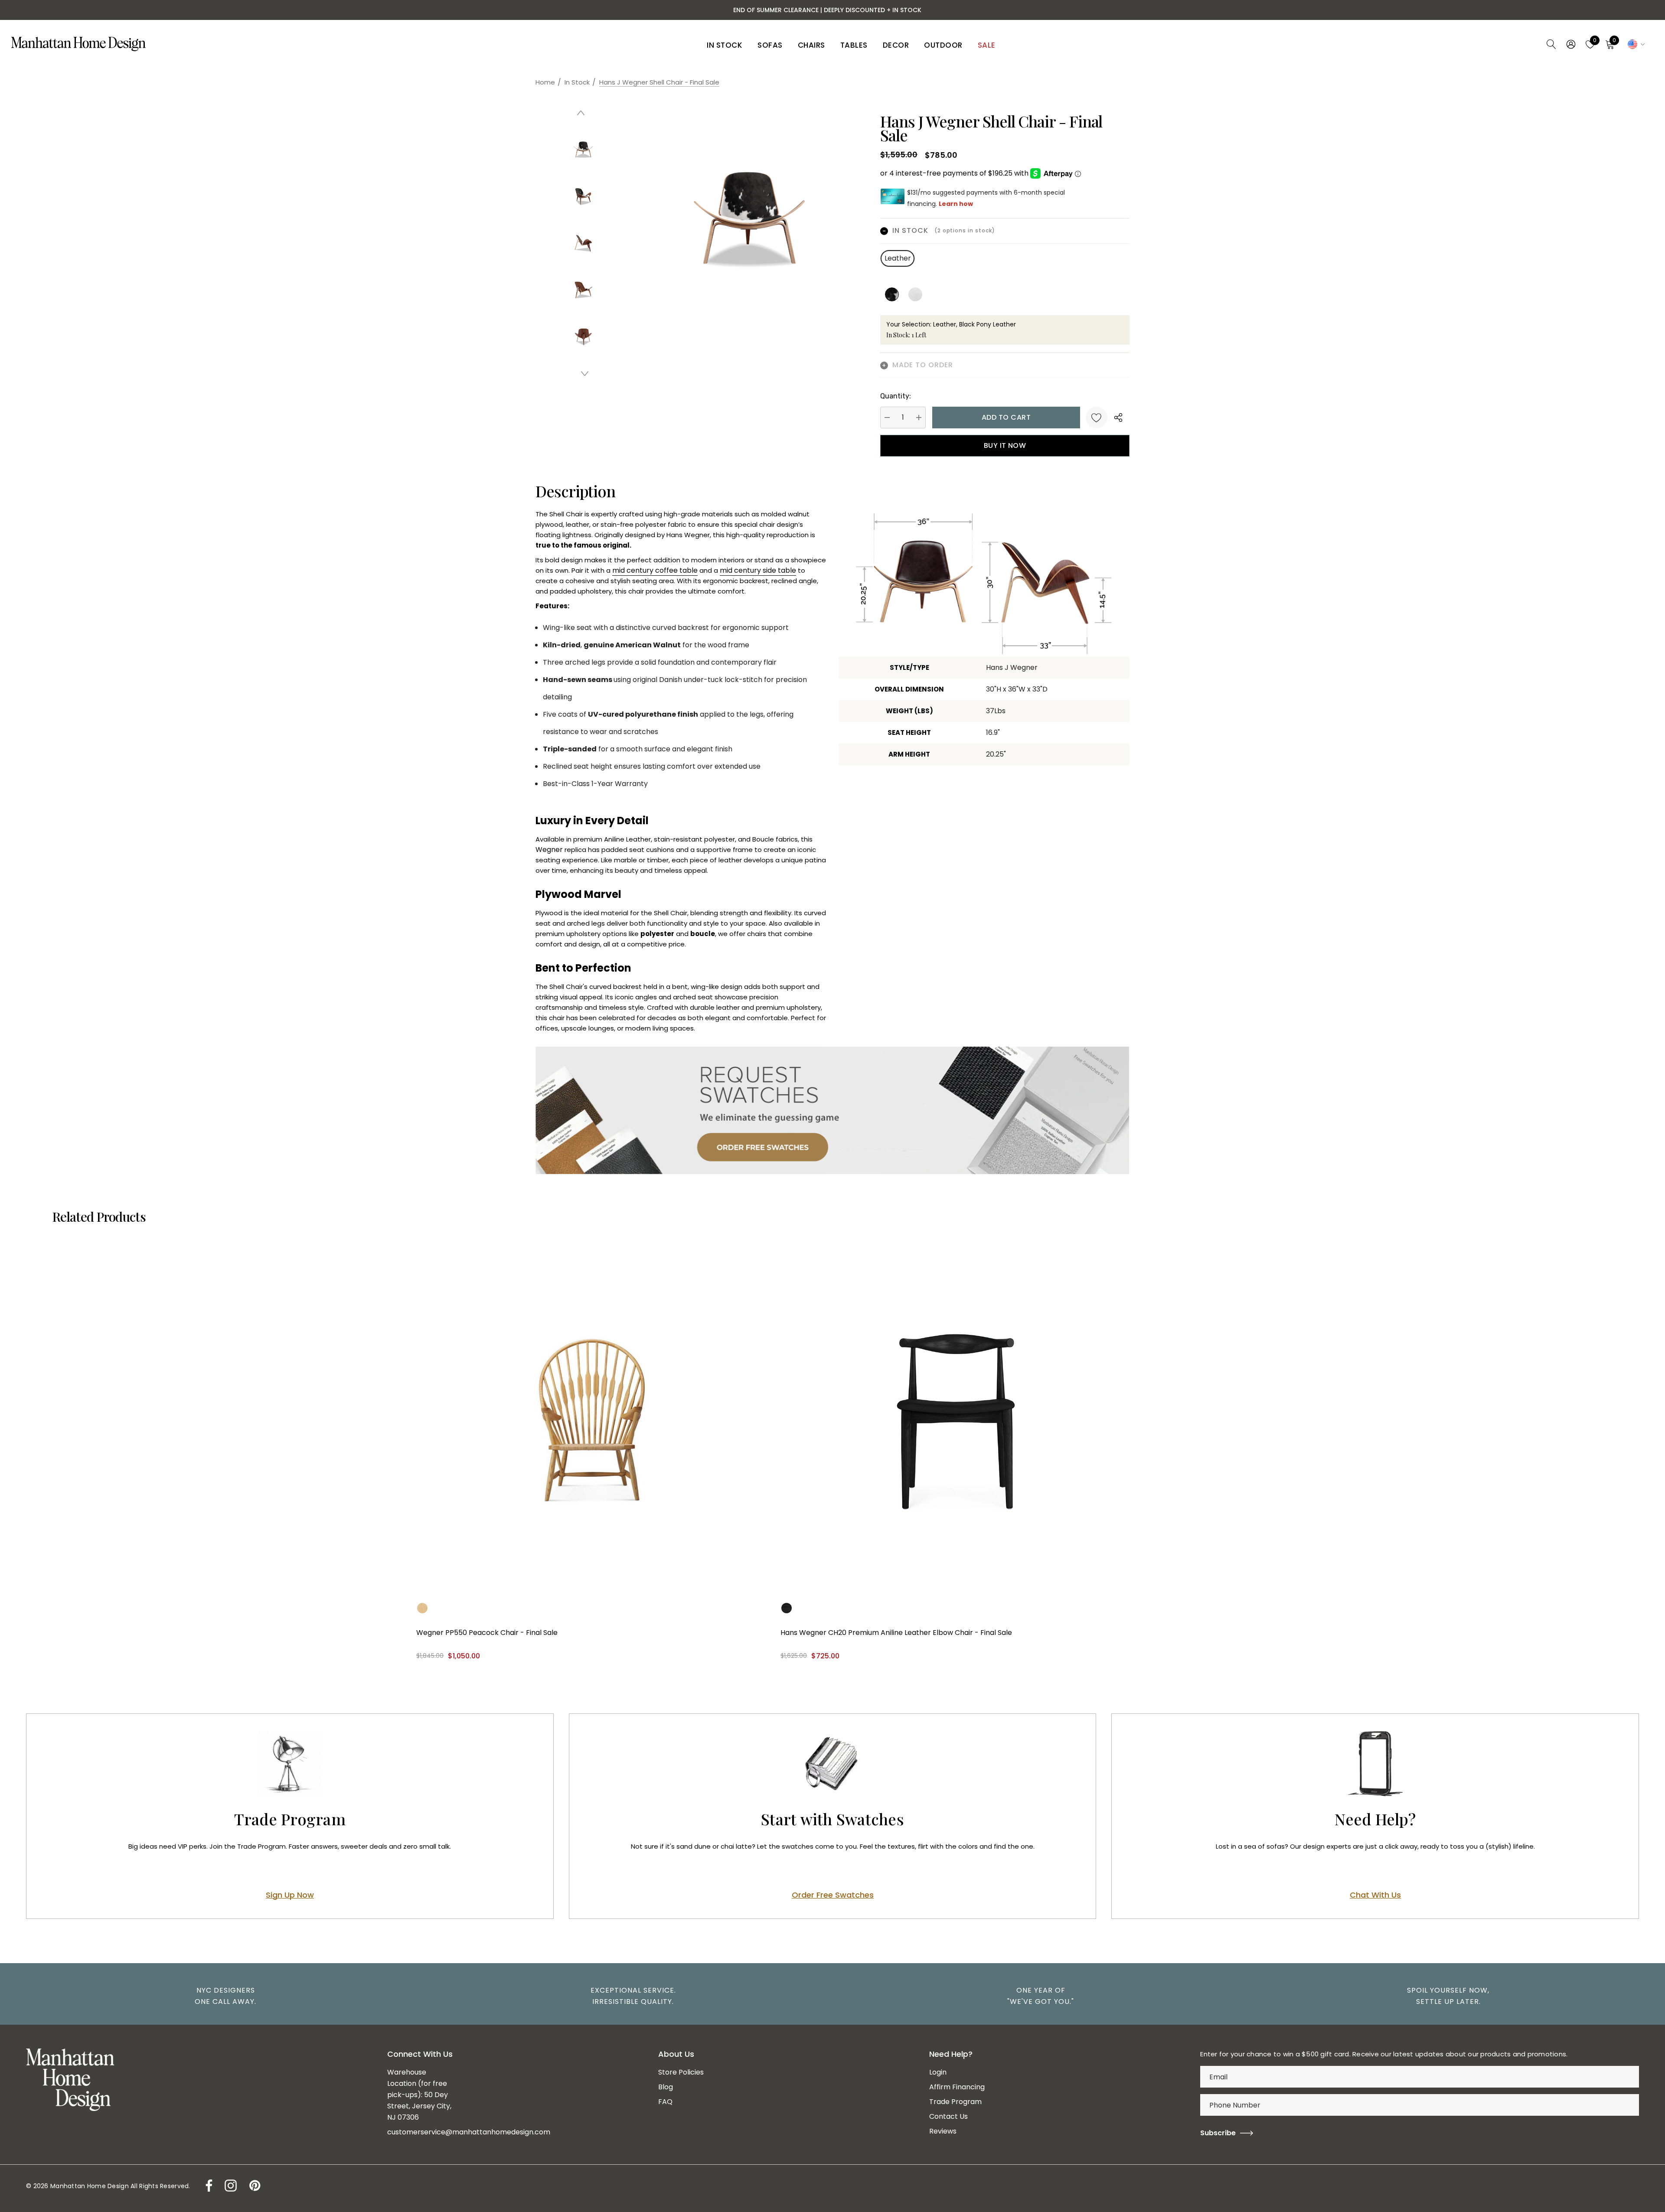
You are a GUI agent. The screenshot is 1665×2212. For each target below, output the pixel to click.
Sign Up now (290, 1895)
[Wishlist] (1097, 418)
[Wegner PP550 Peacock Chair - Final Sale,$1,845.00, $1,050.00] (592, 1420)
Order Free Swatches (833, 1895)
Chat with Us (1375, 1895)
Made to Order (922, 365)
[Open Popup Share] (1118, 418)
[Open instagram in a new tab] (230, 2186)
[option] (221, 1996)
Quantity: (896, 396)
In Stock (944, 230)
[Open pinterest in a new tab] (254, 2186)
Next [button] (585, 373)
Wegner (549, 850)
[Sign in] (1570, 44)
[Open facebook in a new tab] (207, 2186)
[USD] (1635, 44)
